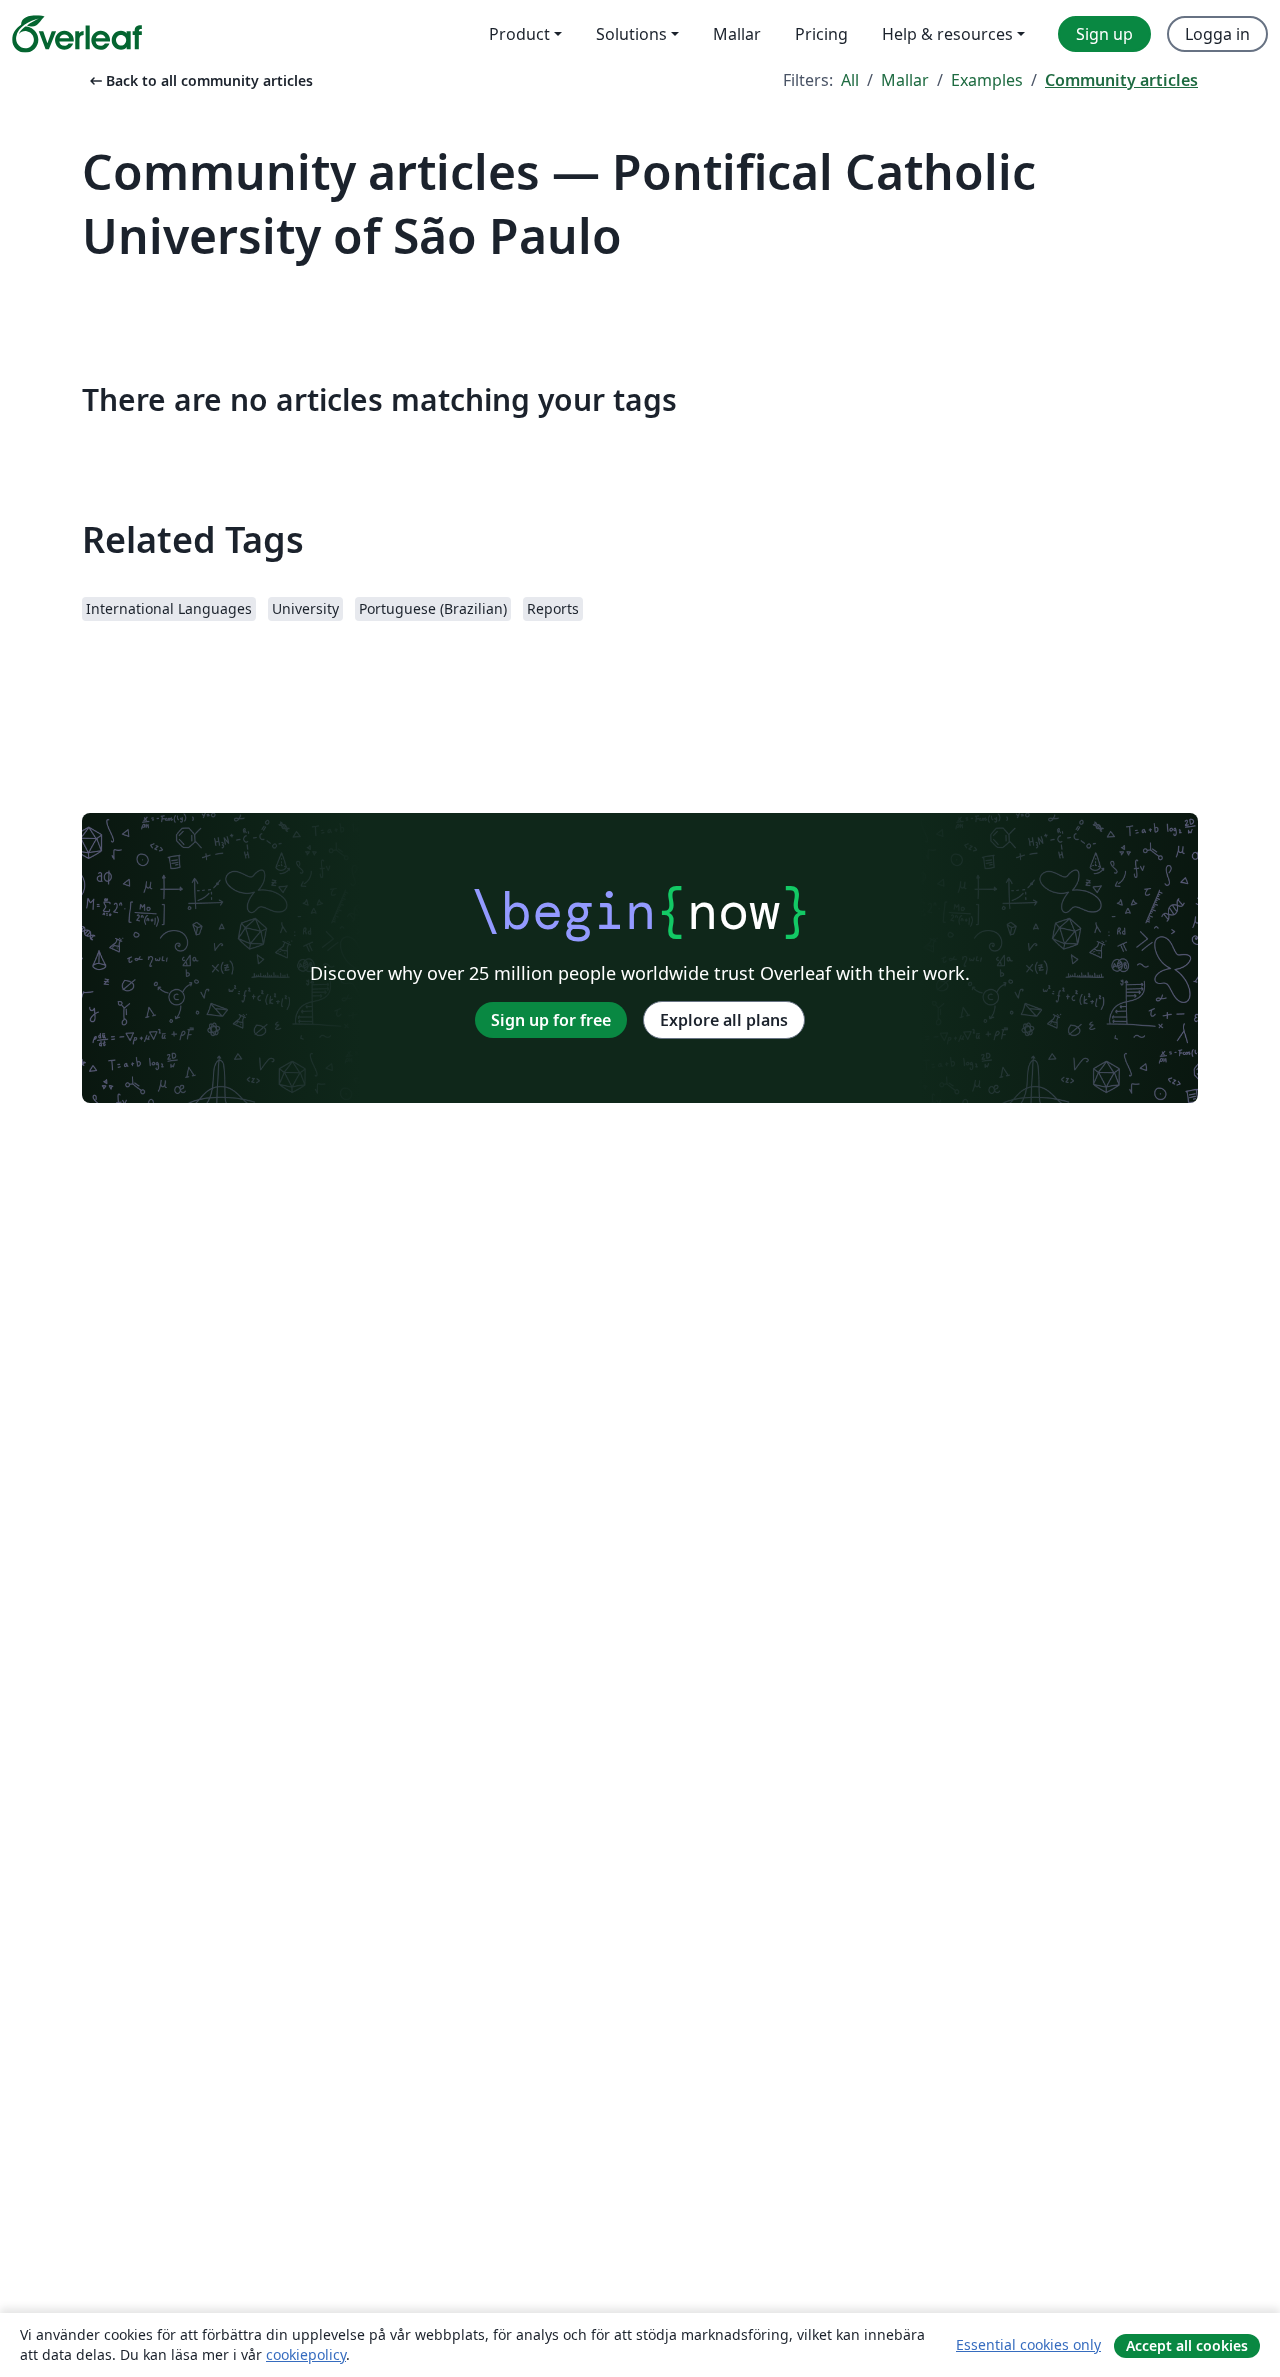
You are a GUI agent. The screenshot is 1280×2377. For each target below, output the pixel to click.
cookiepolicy (306, 2354)
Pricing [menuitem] (821, 34)
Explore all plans (724, 1020)
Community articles (1121, 80)
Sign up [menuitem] (1104, 34)
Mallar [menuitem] (737, 34)
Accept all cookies (1187, 2345)
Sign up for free (551, 1020)
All (850, 80)
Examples (987, 80)
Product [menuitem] (519, 34)
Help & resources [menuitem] (947, 34)
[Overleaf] (77, 34)
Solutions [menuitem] (631, 34)
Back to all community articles (199, 80)
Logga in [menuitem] (1217, 34)
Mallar (905, 80)
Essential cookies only (1028, 2344)
